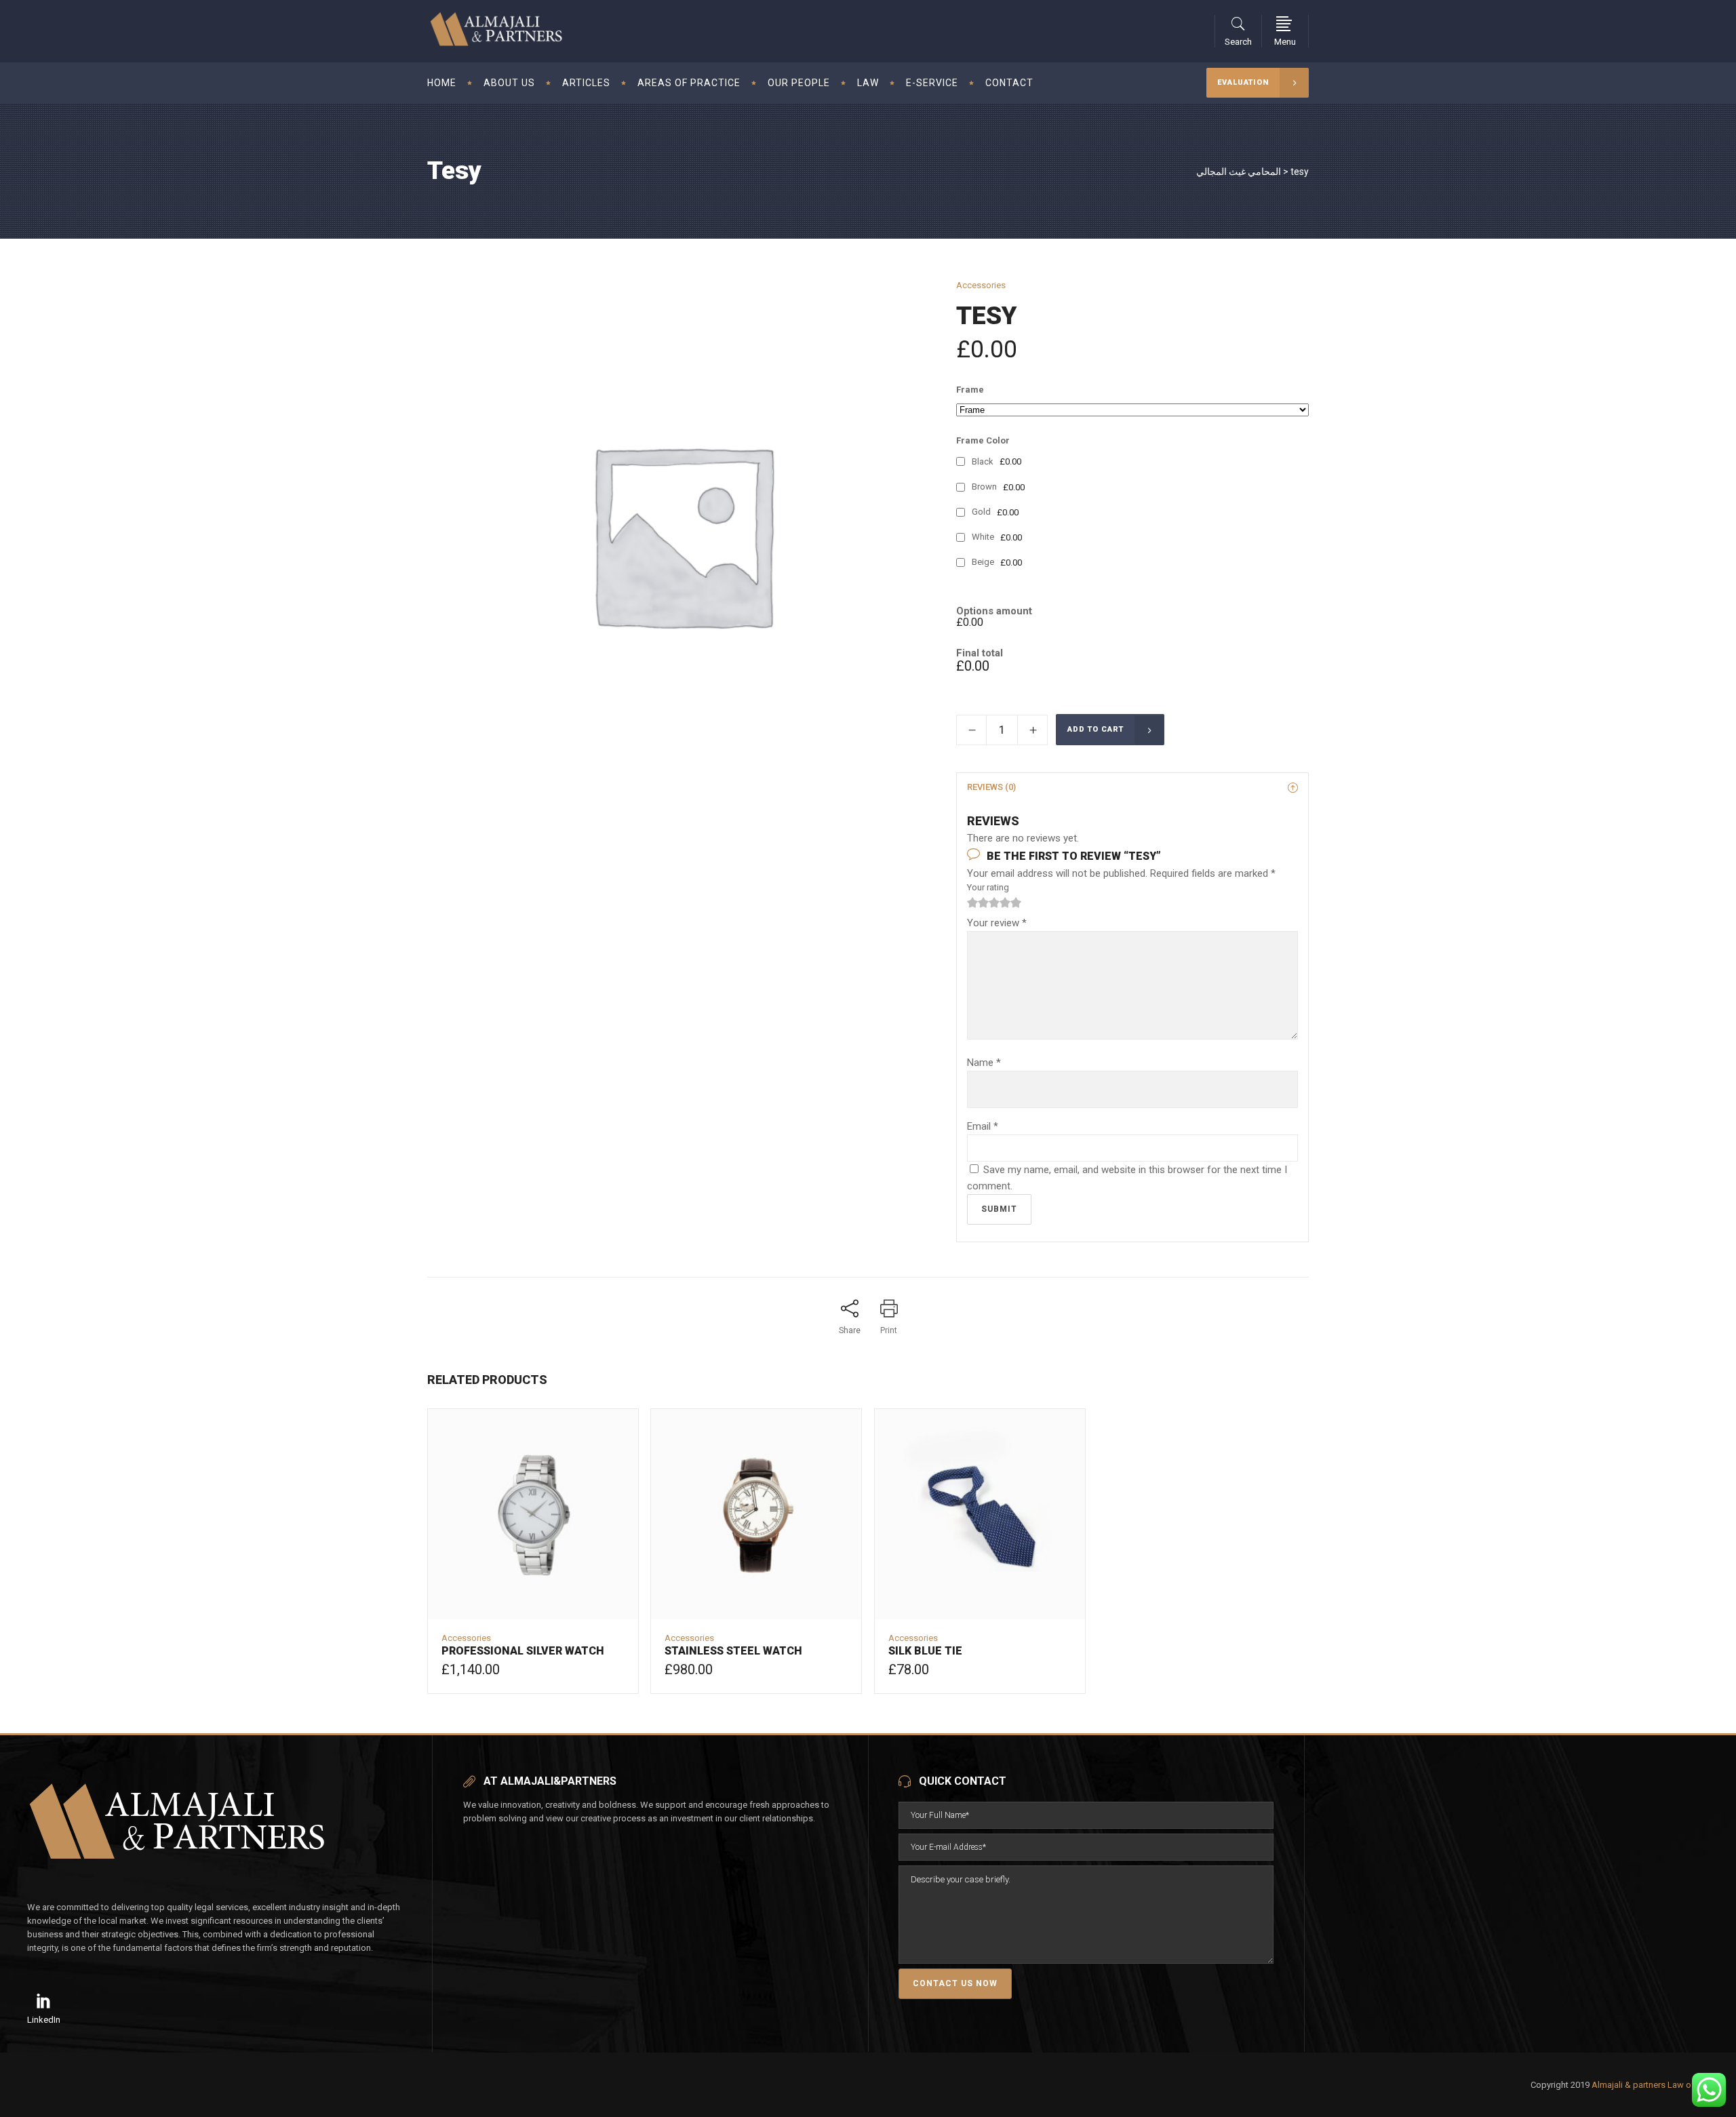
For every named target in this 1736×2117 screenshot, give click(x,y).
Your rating (988, 887)
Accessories (981, 285)
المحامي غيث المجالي (1239, 172)
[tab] (1132, 787)
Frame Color (983, 440)
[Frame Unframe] (1132, 410)
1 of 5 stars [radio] (972, 903)
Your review (997, 923)
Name (984, 1063)
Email (983, 1126)
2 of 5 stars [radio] (978, 903)
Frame (970, 390)
